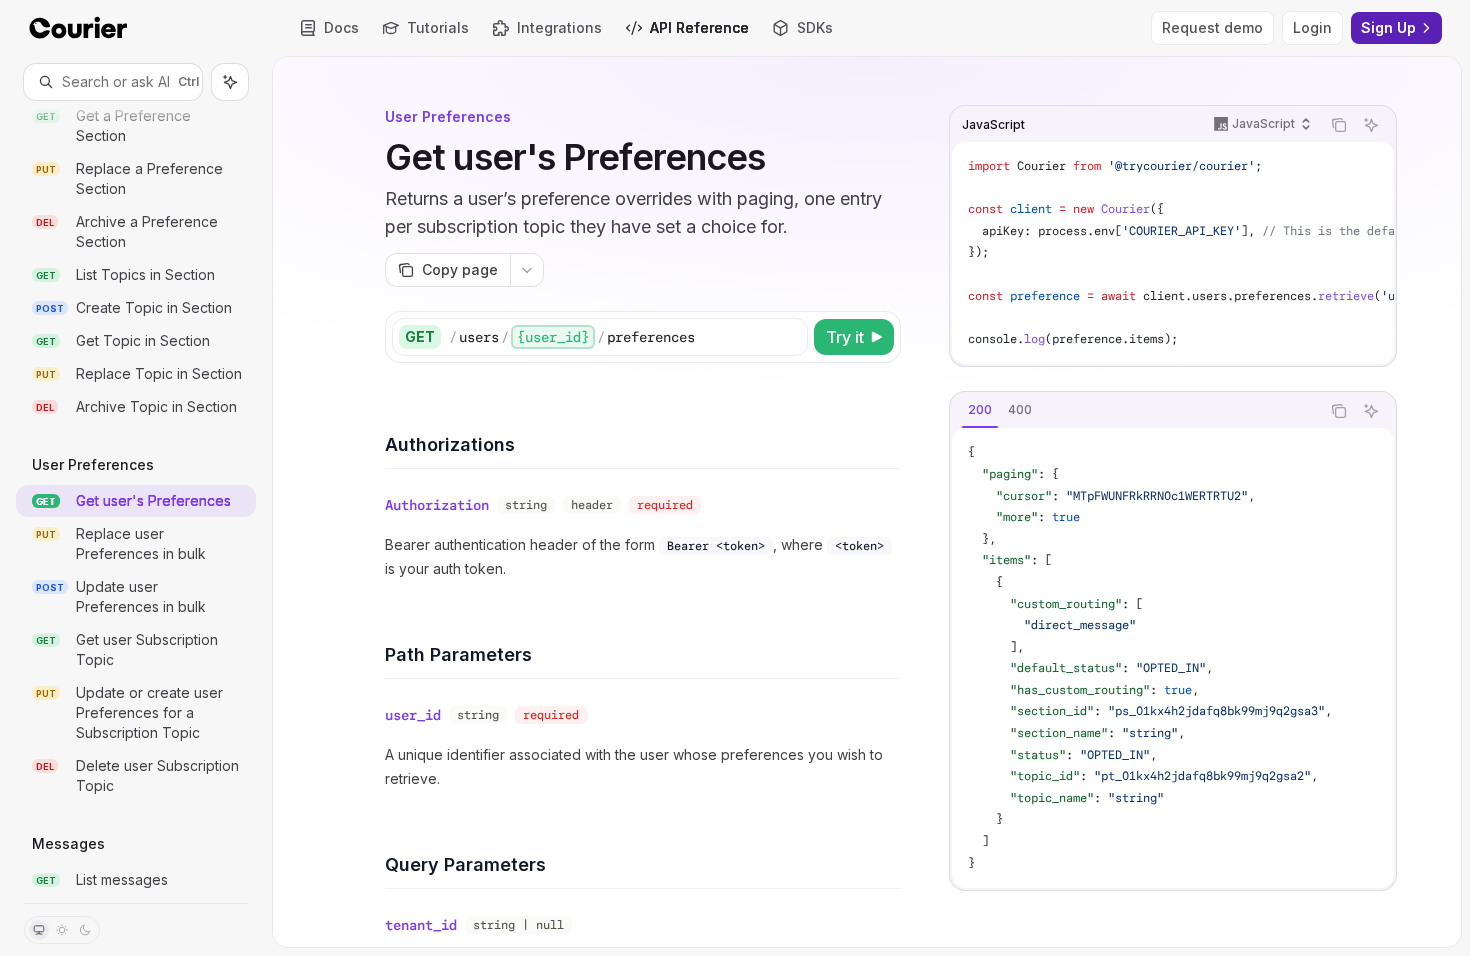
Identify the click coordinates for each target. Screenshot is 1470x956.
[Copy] (789, 337)
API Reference (699, 27)
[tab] (980, 410)
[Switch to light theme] (62, 930)
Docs (341, 27)
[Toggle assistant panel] (230, 82)
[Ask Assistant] (1371, 125)
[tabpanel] (1173, 658)
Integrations (559, 27)
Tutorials (438, 27)
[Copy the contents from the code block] (1339, 125)
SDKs (815, 27)
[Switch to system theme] (39, 930)
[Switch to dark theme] (85, 930)
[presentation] (136, 501)
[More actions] (527, 270)
